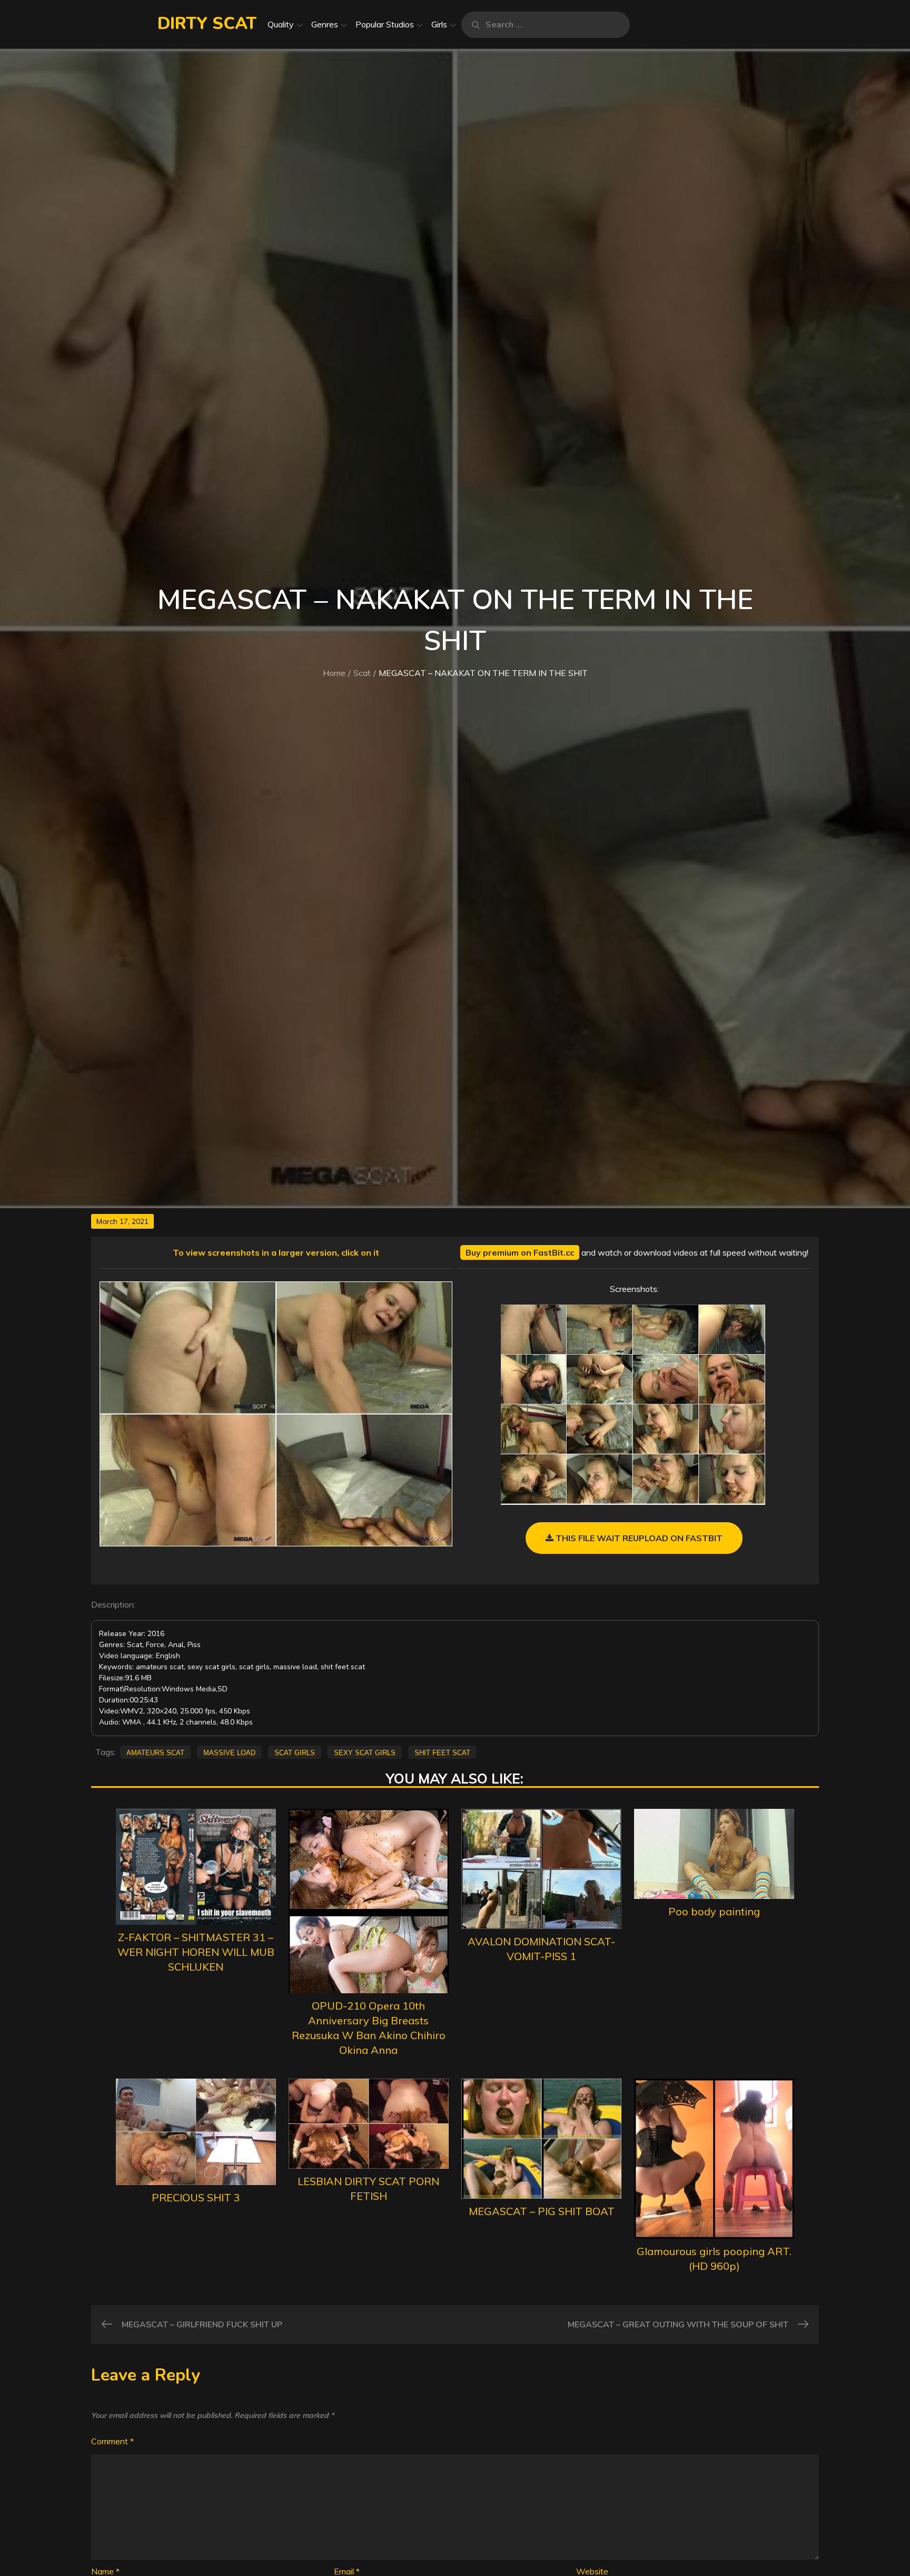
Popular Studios (385, 24)
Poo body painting (714, 1911)
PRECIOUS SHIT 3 (196, 2197)
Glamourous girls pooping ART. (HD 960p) (714, 2259)
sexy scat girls (365, 1752)
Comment (112, 2441)
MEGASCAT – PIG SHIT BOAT (542, 2211)
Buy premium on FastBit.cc (520, 1252)
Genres (325, 24)
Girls (439, 24)
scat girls (295, 1752)
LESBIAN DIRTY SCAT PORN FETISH (368, 2188)
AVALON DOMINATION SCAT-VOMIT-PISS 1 (541, 1949)
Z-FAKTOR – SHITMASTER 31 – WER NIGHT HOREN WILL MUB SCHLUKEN (196, 1952)
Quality (281, 24)
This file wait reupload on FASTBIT (638, 1538)
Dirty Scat (207, 23)
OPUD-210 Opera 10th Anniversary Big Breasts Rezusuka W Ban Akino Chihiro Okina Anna (369, 2028)
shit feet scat (442, 1752)
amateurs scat (155, 1752)
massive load (229, 1752)
